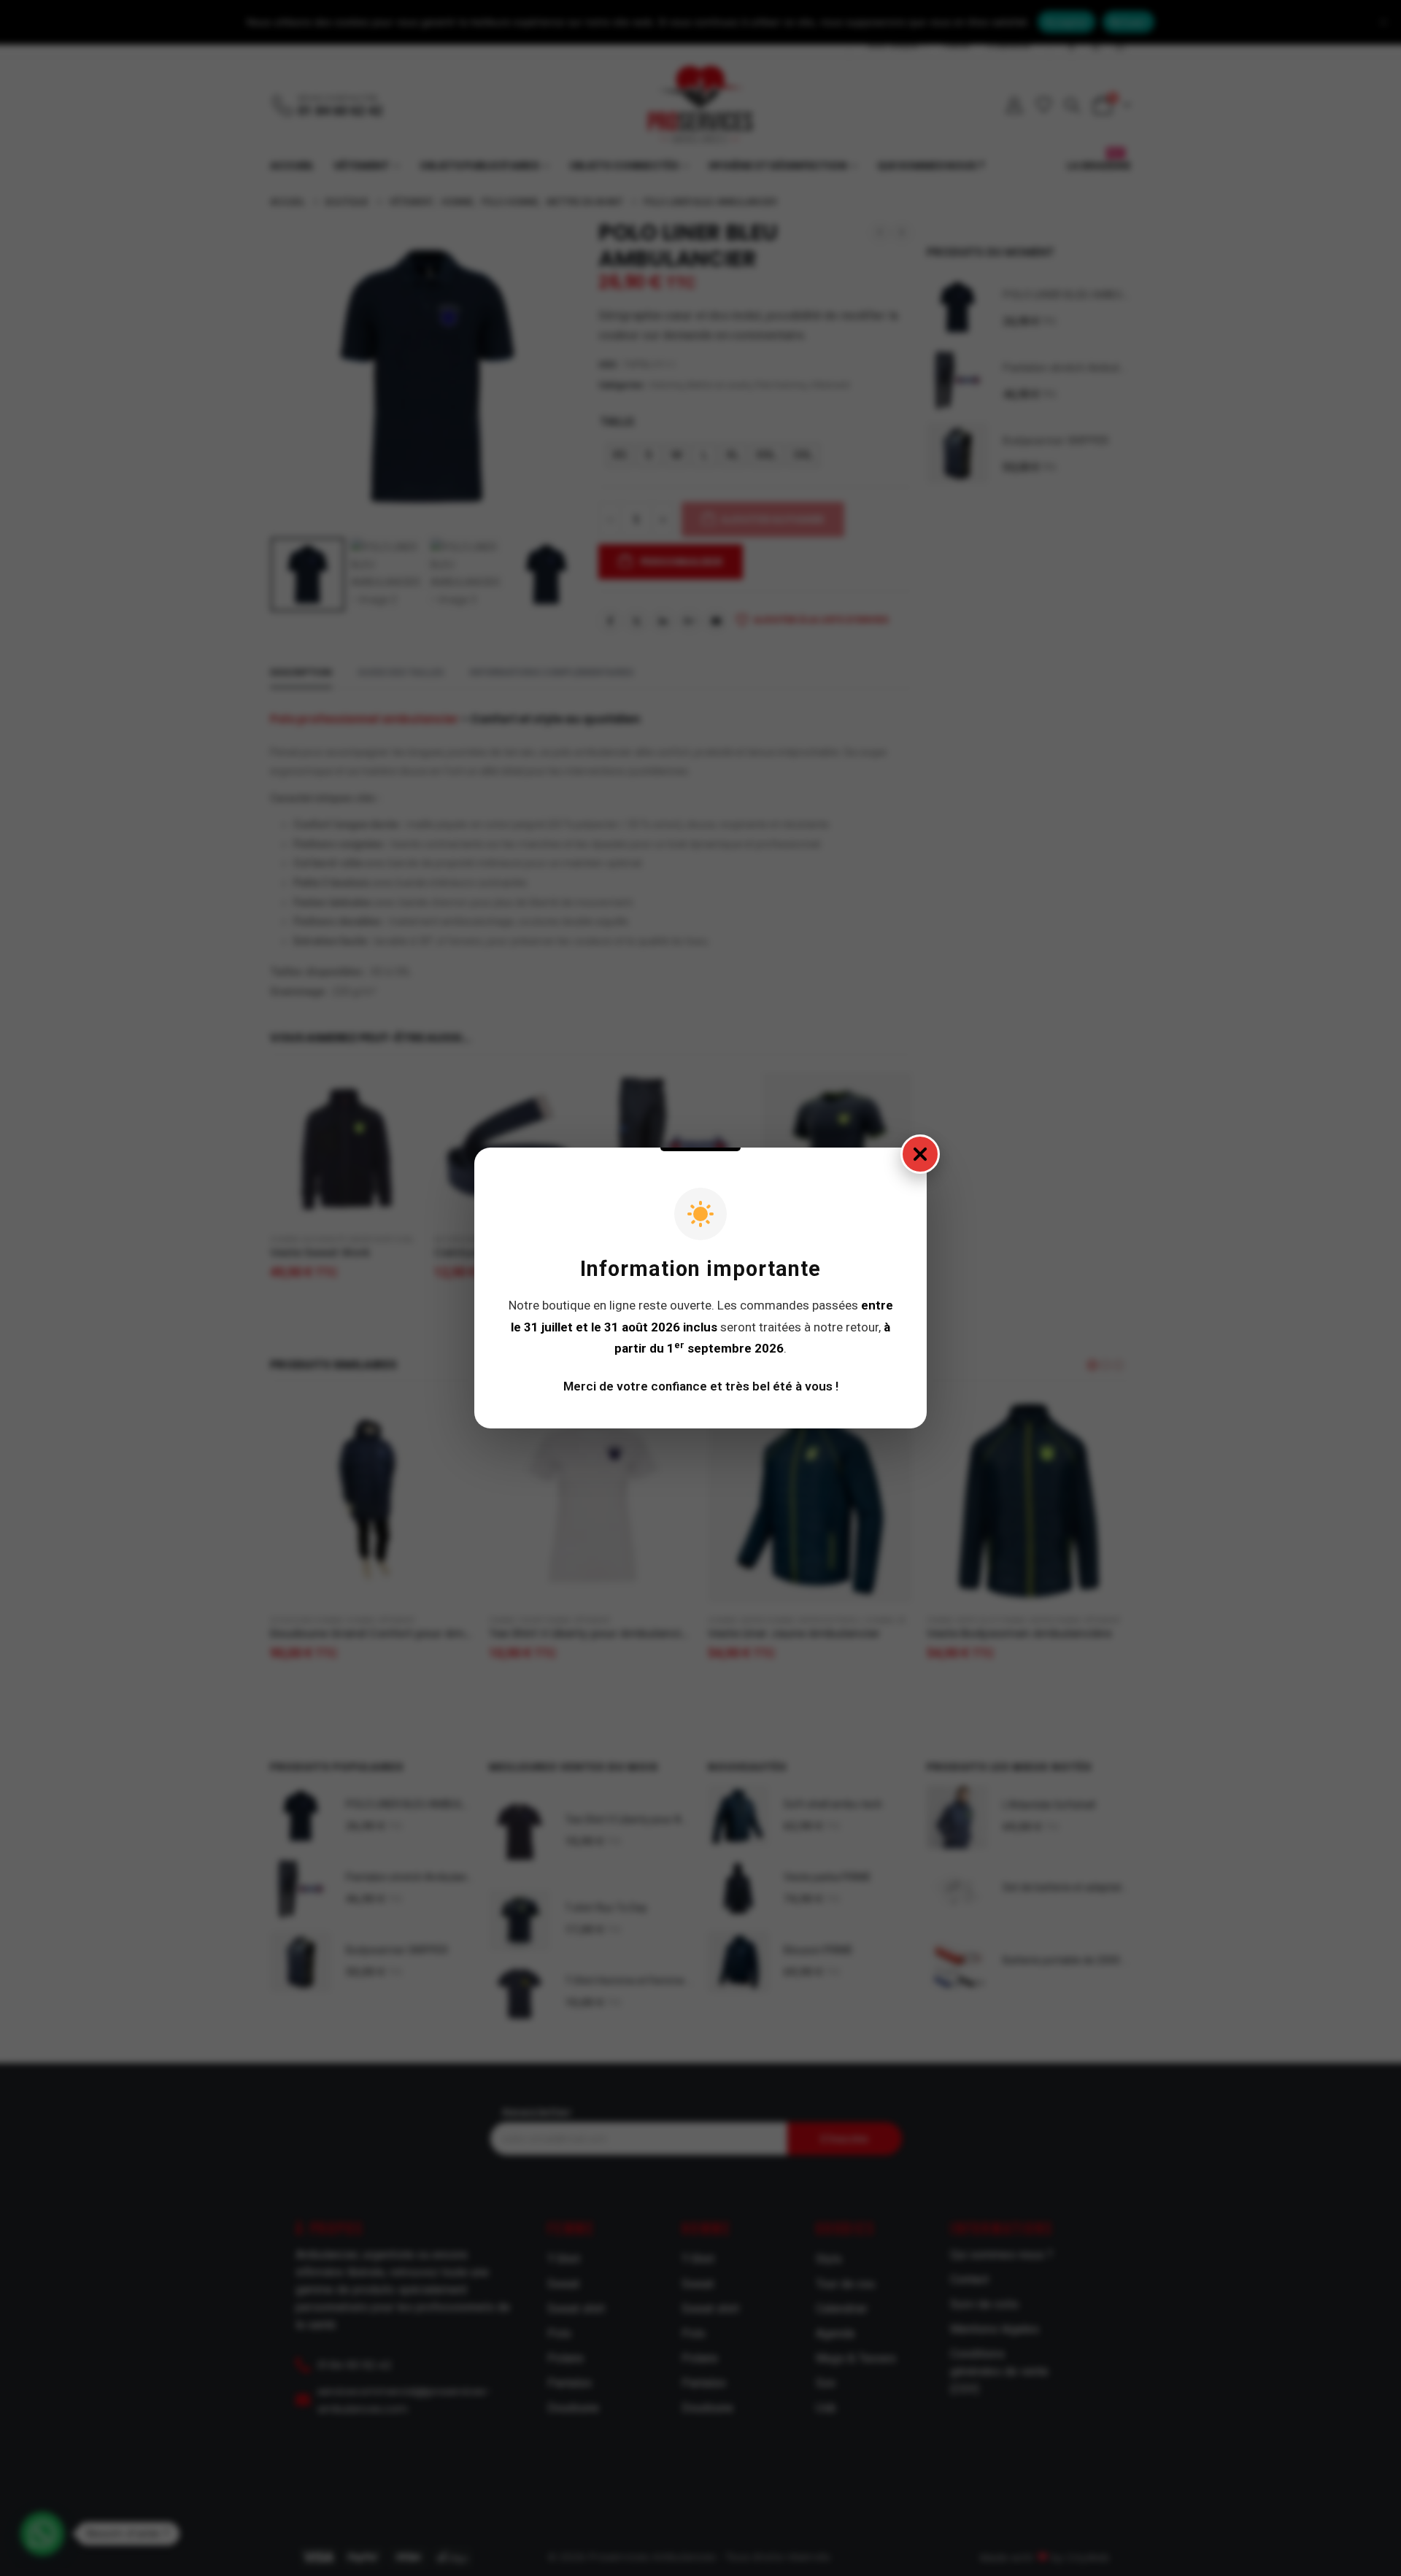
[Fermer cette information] (920, 1154)
